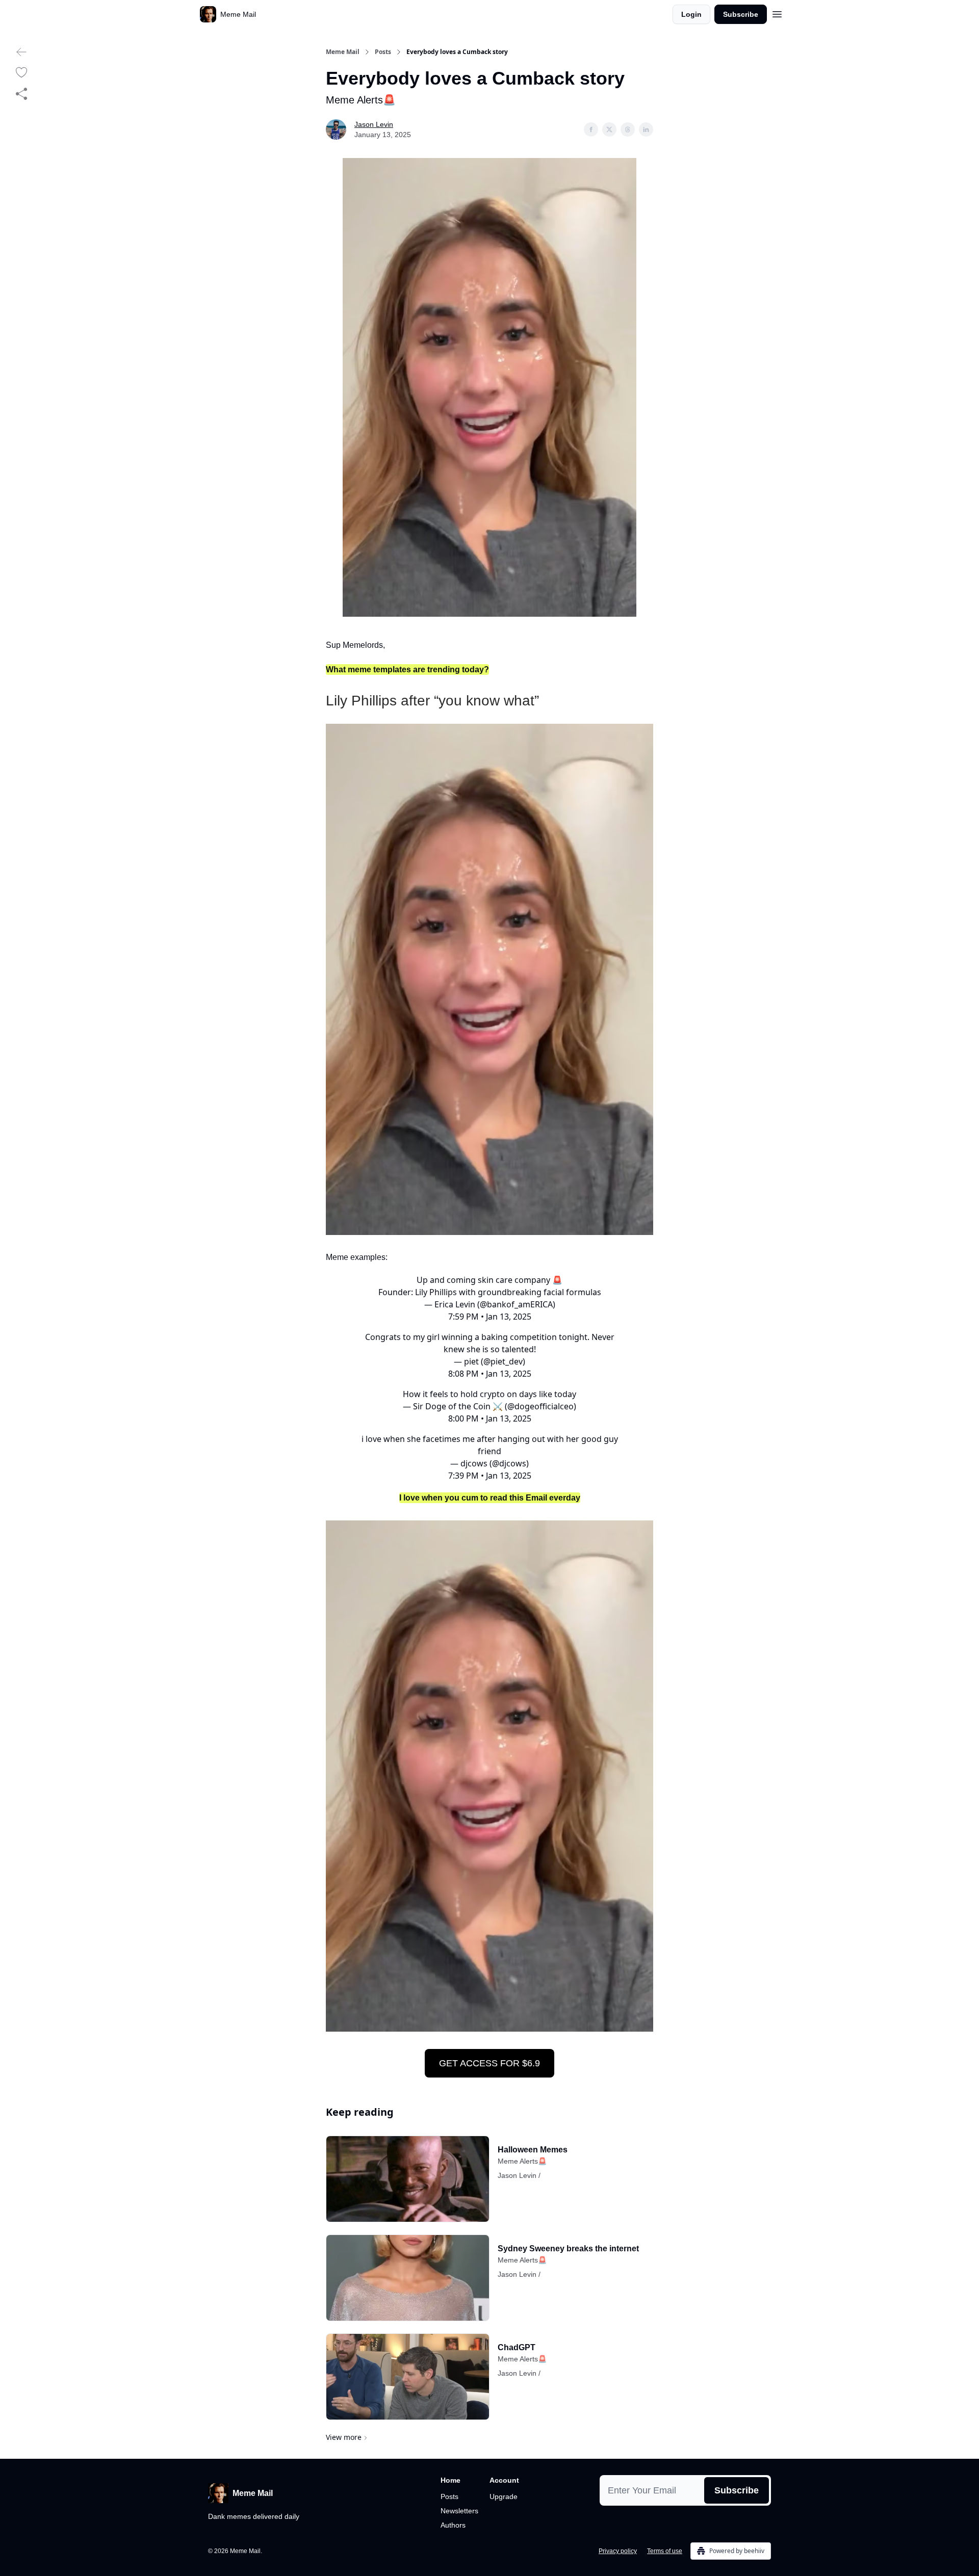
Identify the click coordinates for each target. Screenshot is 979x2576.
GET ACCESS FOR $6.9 (489, 2063)
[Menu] (777, 13)
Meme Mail (343, 52)
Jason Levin (374, 124)
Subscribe (741, 14)
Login (691, 14)
